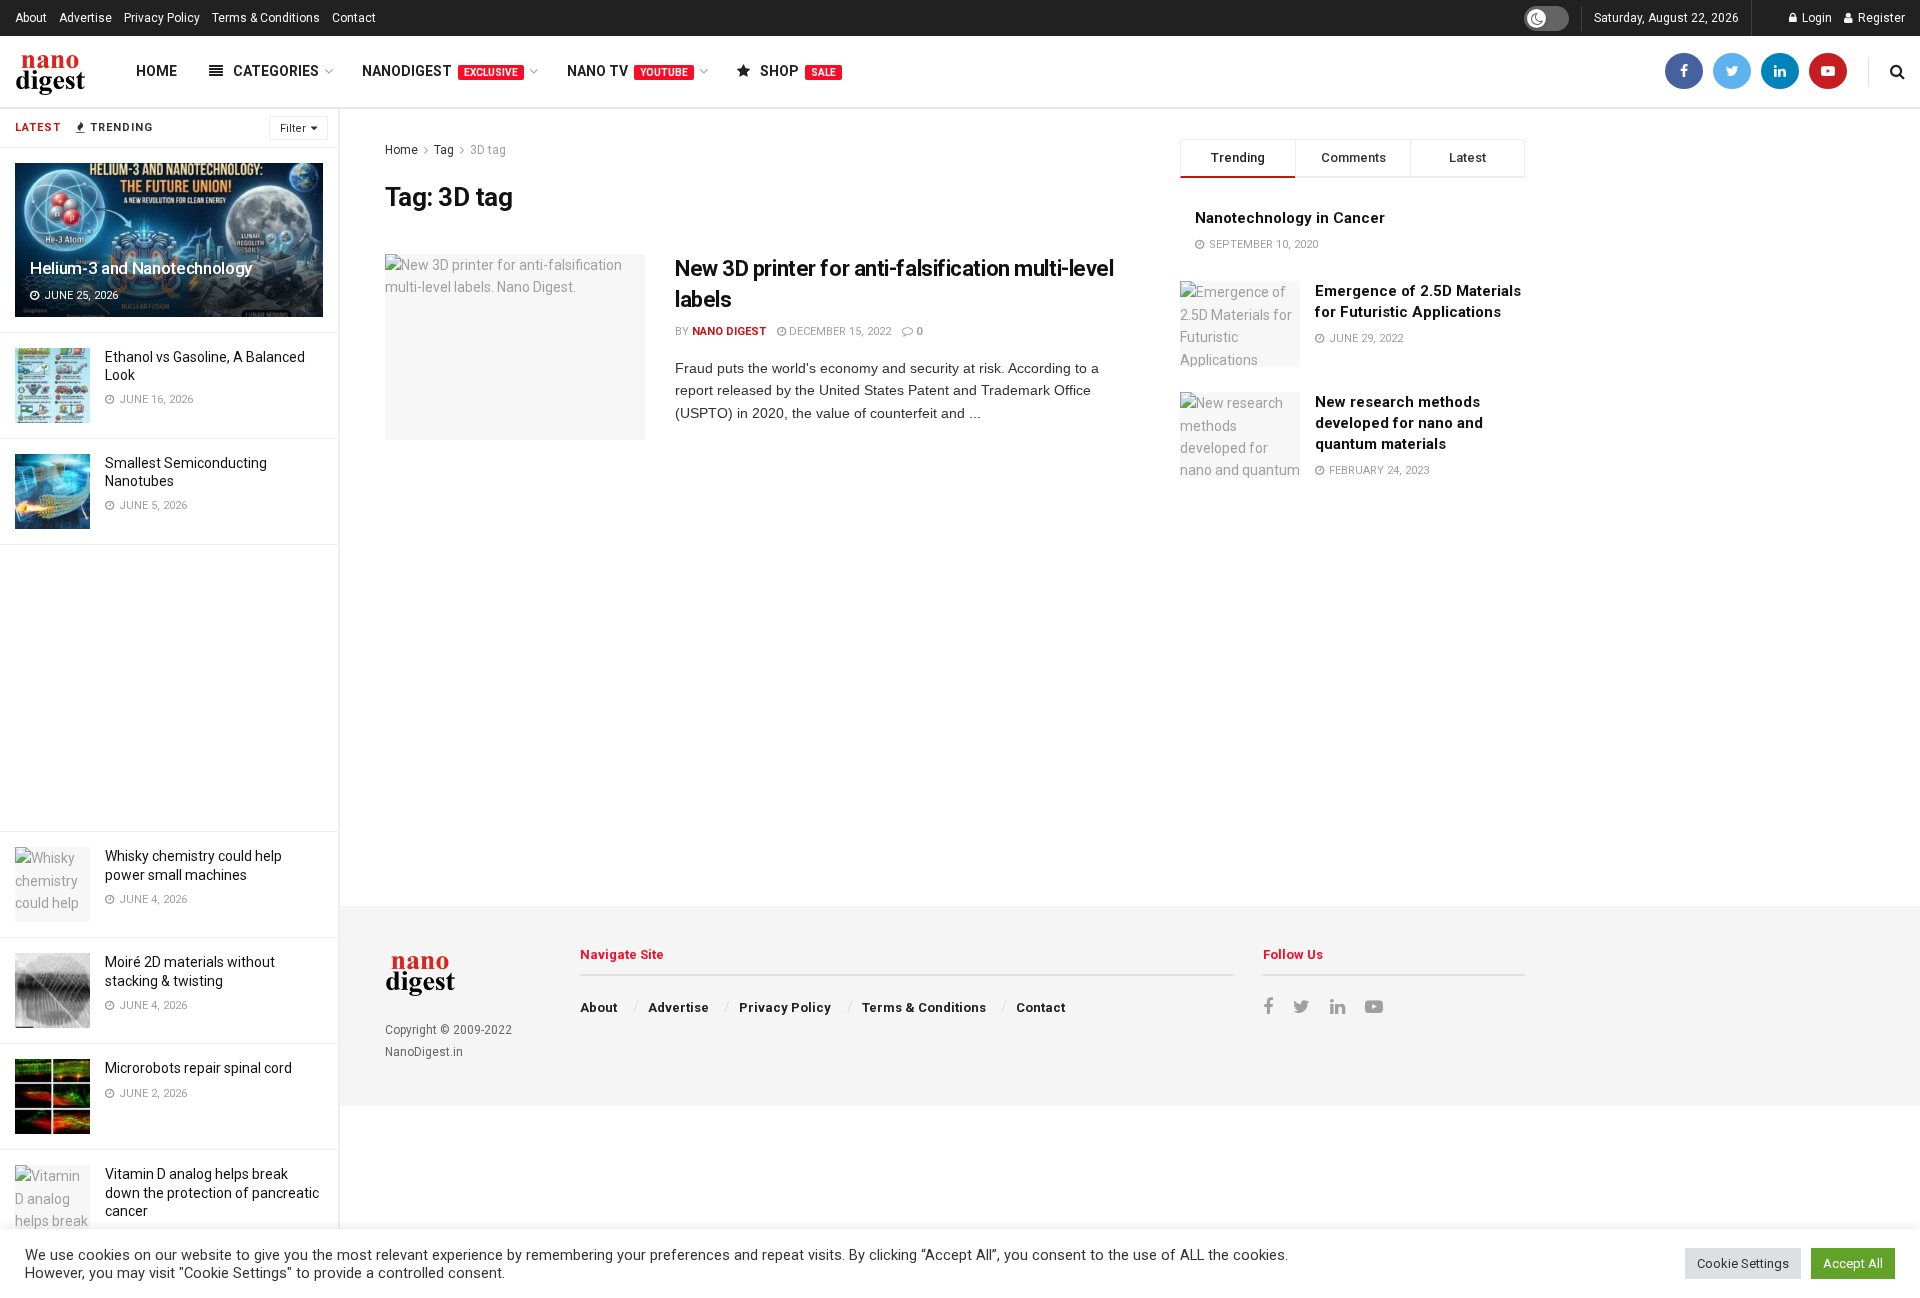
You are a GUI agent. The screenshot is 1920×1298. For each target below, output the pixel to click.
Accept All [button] (1853, 1263)
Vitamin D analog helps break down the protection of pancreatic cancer (212, 1192)
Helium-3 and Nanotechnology (141, 268)
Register (1880, 18)
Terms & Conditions (266, 18)
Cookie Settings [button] (1743, 1263)
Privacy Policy (162, 18)
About (31, 18)
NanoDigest (440, 71)
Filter (293, 128)
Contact (354, 18)
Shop (798, 71)
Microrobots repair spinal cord (198, 1068)
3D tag (488, 150)
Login (1815, 18)
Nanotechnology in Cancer (1290, 218)
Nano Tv (627, 71)
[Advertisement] (169, 685)
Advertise (85, 18)
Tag (444, 150)
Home (156, 71)
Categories (276, 71)
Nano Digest (729, 331)
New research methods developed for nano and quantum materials (1399, 423)
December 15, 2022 (838, 331)
